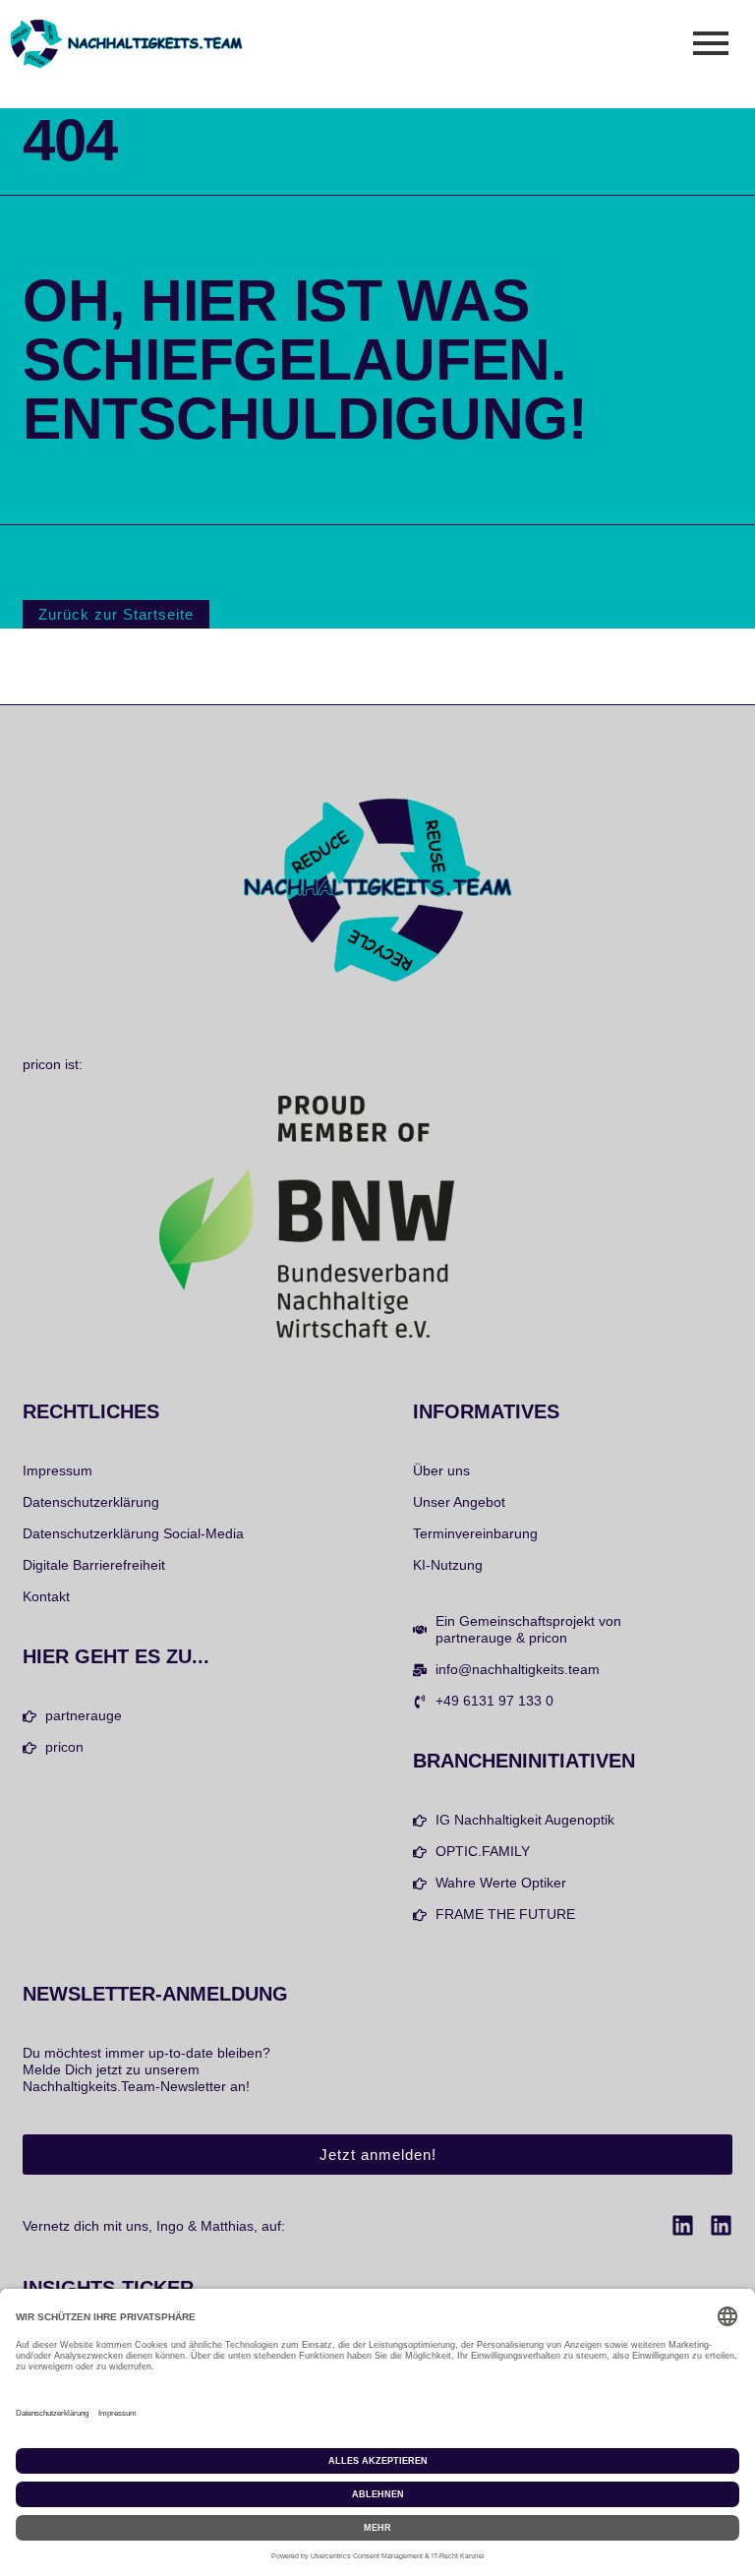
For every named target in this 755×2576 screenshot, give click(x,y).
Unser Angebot (459, 1502)
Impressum (58, 1470)
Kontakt (46, 1596)
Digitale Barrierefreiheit (94, 1565)
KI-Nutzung (448, 1565)
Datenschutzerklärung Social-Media (133, 1533)
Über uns (441, 1470)
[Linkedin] (683, 2225)
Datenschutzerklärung (91, 1502)
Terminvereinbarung (475, 1533)
